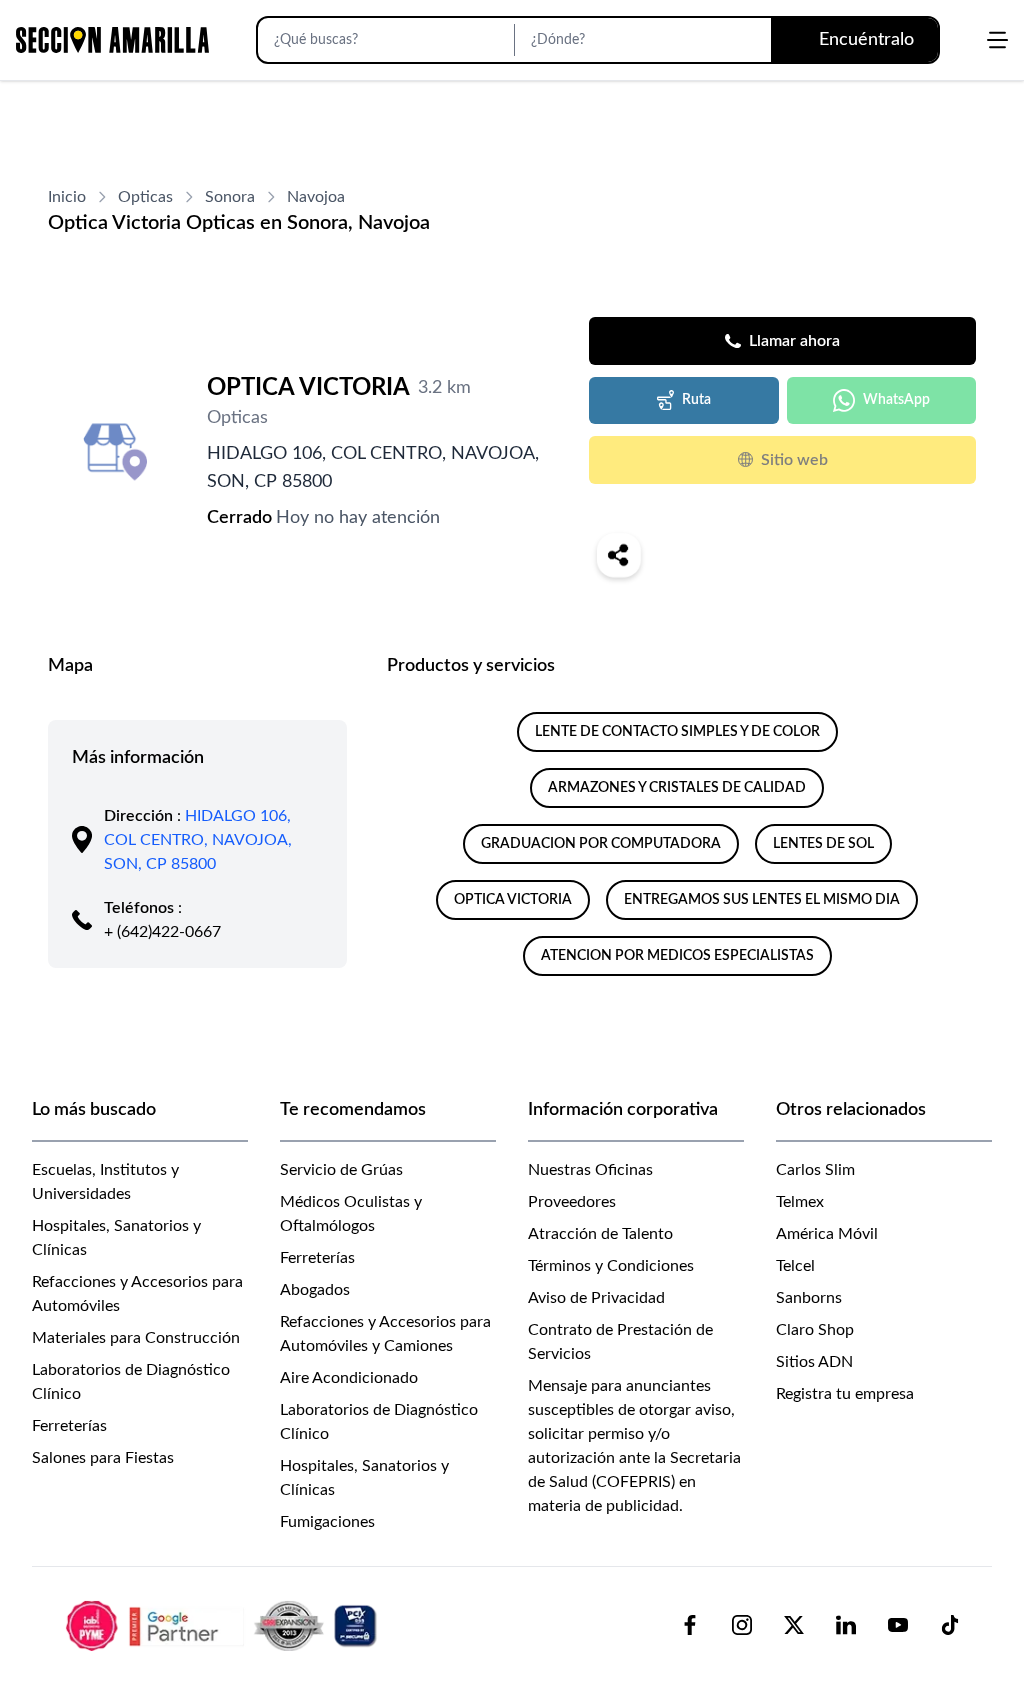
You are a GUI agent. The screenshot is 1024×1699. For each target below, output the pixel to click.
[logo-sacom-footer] (224, 1625)
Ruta (696, 400)
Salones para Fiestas (103, 1458)
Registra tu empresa (845, 1394)
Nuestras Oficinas (590, 1170)
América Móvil (827, 1234)
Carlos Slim (815, 1170)
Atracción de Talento (600, 1234)
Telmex (800, 1202)
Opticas (145, 197)
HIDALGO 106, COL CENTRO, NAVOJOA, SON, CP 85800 (198, 840)
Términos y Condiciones (611, 1266)
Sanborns (809, 1298)
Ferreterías (69, 1426)
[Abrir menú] (997, 40)
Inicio (67, 197)
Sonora (230, 197)
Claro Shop (815, 1330)
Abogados (315, 1290)
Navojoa (316, 197)
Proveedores (572, 1202)
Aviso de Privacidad (596, 1298)
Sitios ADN (814, 1362)
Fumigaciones (327, 1522)
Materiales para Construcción (136, 1338)
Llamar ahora (794, 341)
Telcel (795, 1266)
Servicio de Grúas (341, 1170)
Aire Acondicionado (349, 1378)
